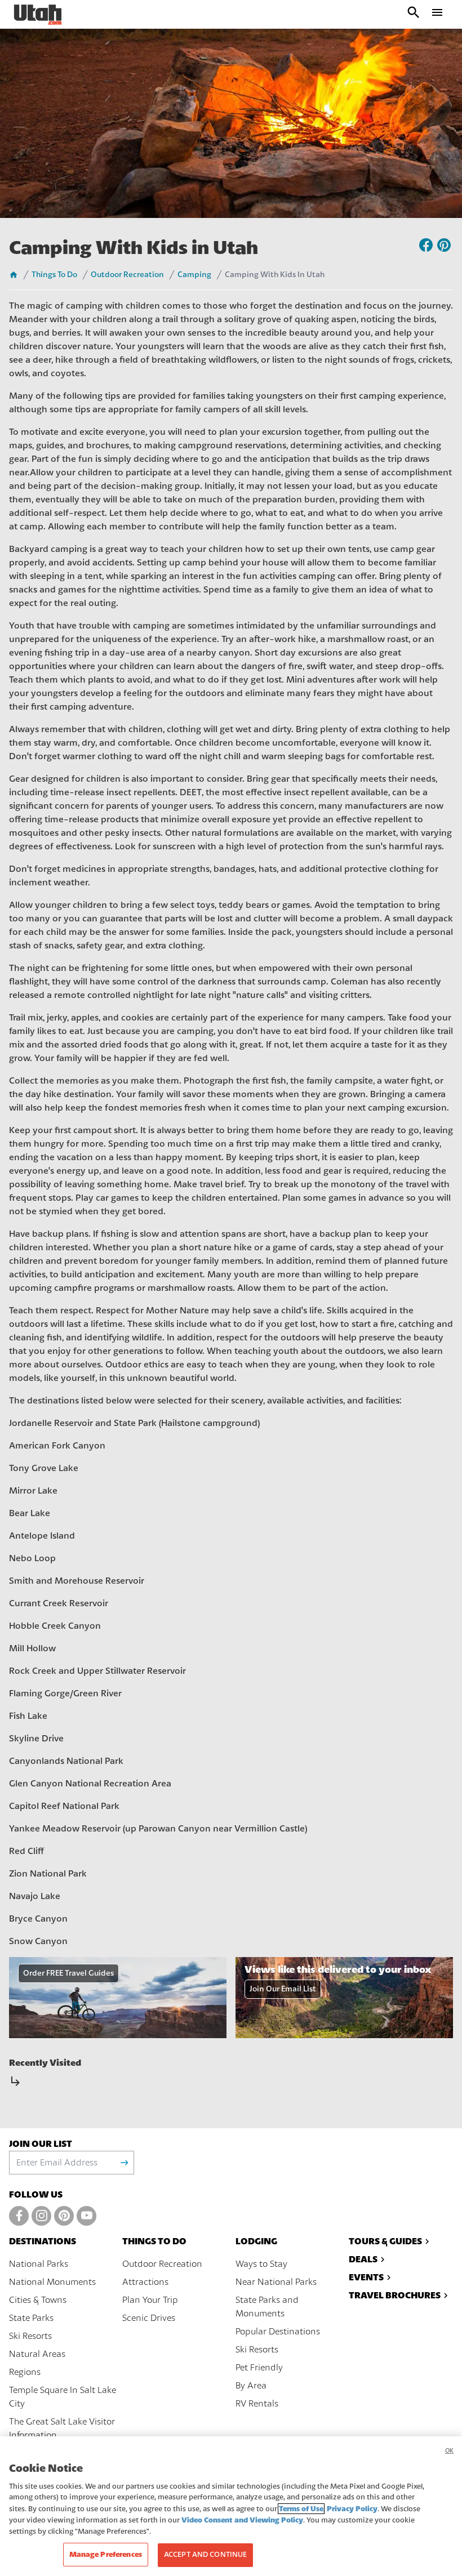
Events (366, 2277)
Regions (25, 2372)
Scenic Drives (149, 2318)
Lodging (256, 2241)
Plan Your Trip (150, 2300)
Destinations (43, 2241)
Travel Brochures (395, 2295)
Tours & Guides (385, 2241)
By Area (251, 2386)
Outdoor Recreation (127, 275)
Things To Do (54, 275)
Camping (194, 275)
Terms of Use (301, 2509)
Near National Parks (276, 2282)
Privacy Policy (352, 2509)
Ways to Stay (261, 2264)
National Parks (39, 2264)
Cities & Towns (38, 2300)
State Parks (31, 2318)
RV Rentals (257, 2404)
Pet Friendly (259, 2368)
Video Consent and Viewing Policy (242, 2520)
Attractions (145, 2282)
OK (449, 2451)
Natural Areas (37, 2354)
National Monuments (52, 2282)
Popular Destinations (278, 2332)
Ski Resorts (30, 2336)
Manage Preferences (106, 2554)
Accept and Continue (205, 2555)
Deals (363, 2259)
